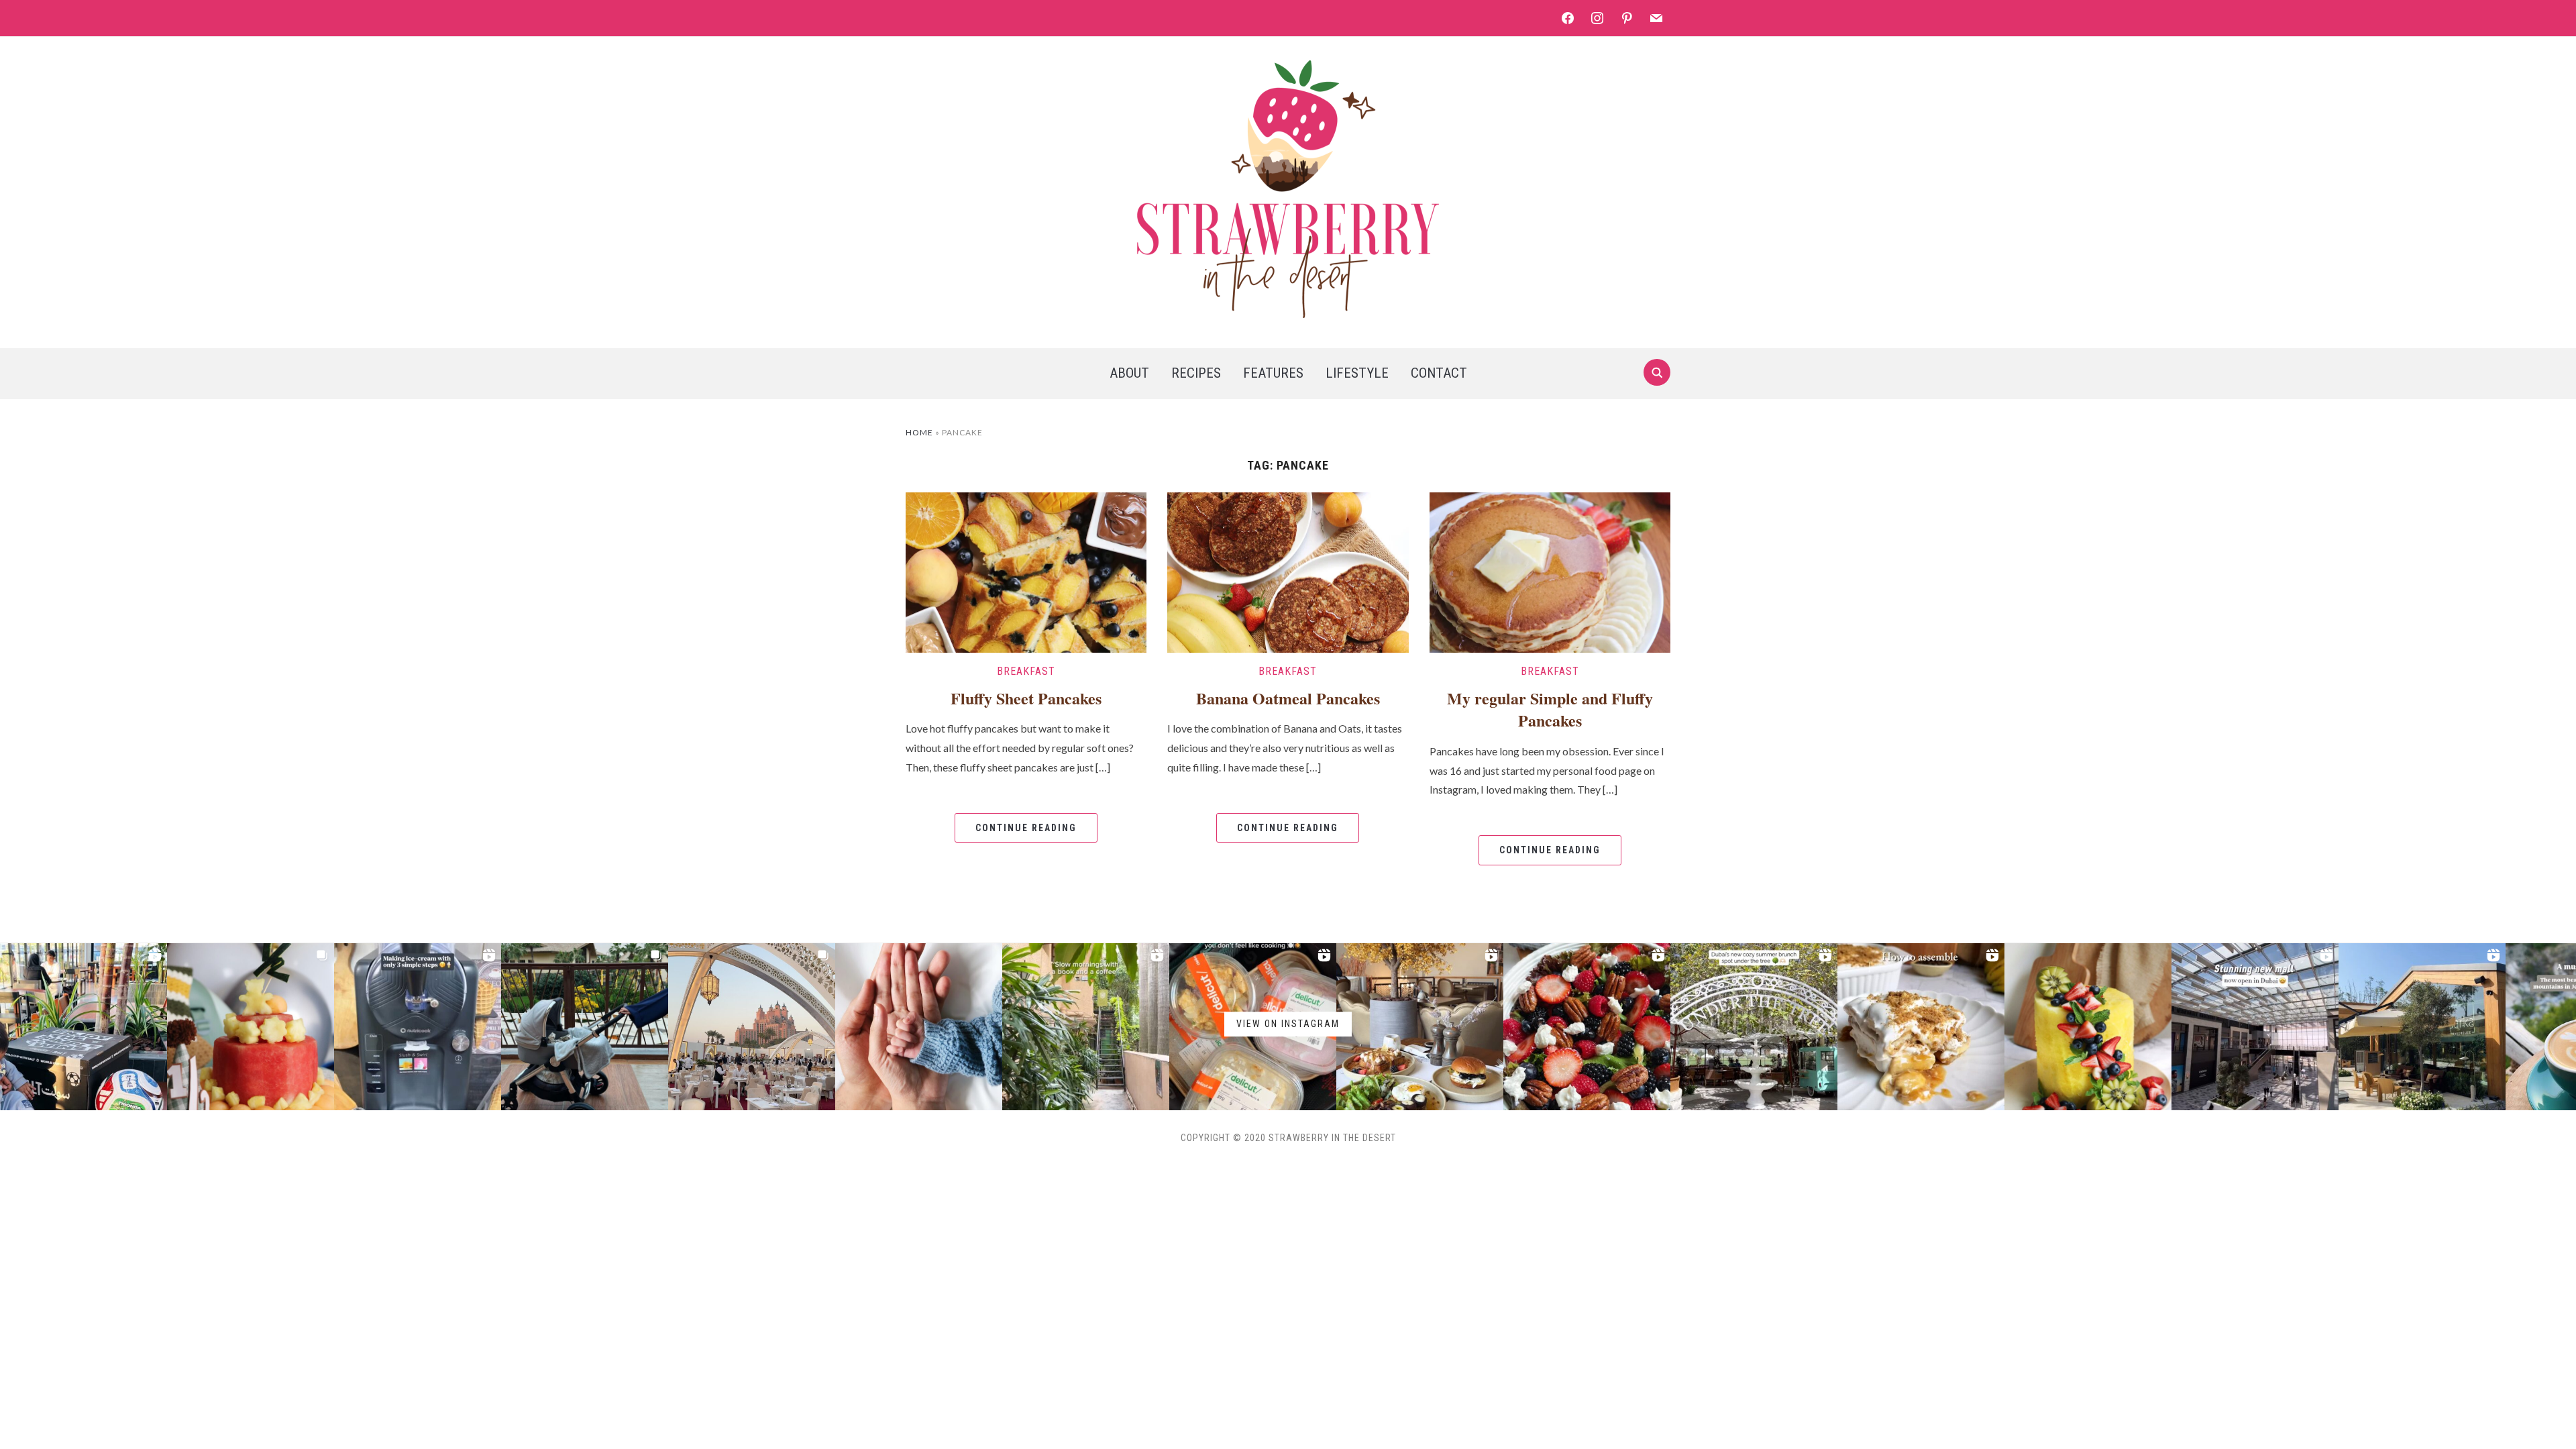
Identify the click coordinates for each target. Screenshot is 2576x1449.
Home (919, 432)
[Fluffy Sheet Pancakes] (1026, 571)
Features (1273, 373)
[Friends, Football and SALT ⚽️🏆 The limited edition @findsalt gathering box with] (84, 1027)
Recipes (1196, 373)
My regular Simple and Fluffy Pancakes (1550, 709)
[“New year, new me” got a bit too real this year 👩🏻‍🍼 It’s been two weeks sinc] (919, 1027)
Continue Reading (1026, 828)
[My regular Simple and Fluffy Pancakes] (1550, 571)
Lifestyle (1357, 373)
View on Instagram (1288, 1024)
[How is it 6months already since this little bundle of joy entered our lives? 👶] (251, 1027)
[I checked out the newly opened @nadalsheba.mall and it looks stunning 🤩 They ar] (2255, 1027)
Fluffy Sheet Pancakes (1026, 698)
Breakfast (1026, 671)
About (1129, 373)
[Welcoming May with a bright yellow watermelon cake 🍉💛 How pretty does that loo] (2088, 1027)
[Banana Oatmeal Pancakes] (1288, 571)
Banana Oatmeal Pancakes (1288, 698)
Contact (1439, 373)
